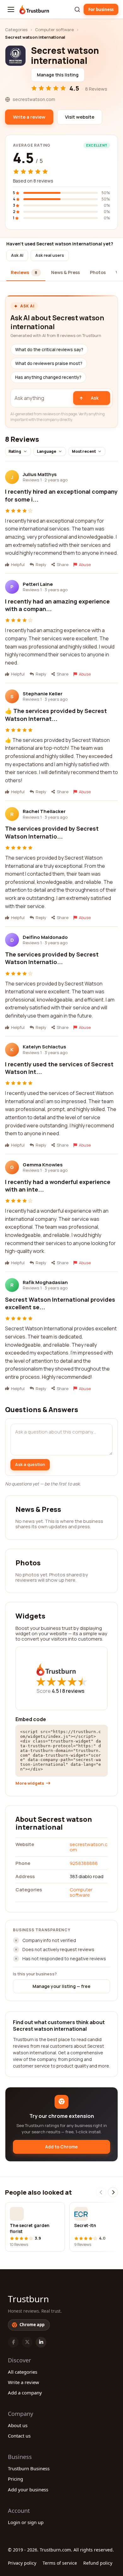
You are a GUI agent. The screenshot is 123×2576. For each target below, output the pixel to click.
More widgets (30, 1783)
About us (18, 2425)
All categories (23, 2372)
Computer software (54, 30)
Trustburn (28, 2299)
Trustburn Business (29, 2468)
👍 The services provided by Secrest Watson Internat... (56, 715)
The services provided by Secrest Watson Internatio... (52, 832)
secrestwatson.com (89, 1847)
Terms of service (60, 2563)
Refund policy (98, 2563)
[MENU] (11, 9)
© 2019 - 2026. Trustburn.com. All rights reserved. (61, 2550)
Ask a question (30, 1464)
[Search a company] (77, 9)
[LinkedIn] (41, 2342)
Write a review (23, 2382)
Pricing (15, 2479)
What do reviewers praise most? (49, 363)
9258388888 (84, 1863)
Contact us (19, 2436)
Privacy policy (22, 2563)
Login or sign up (26, 2522)
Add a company (25, 2393)
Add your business (28, 2489)
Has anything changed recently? (48, 377)
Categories (16, 30)
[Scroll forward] (113, 2192)
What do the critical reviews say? (49, 350)
